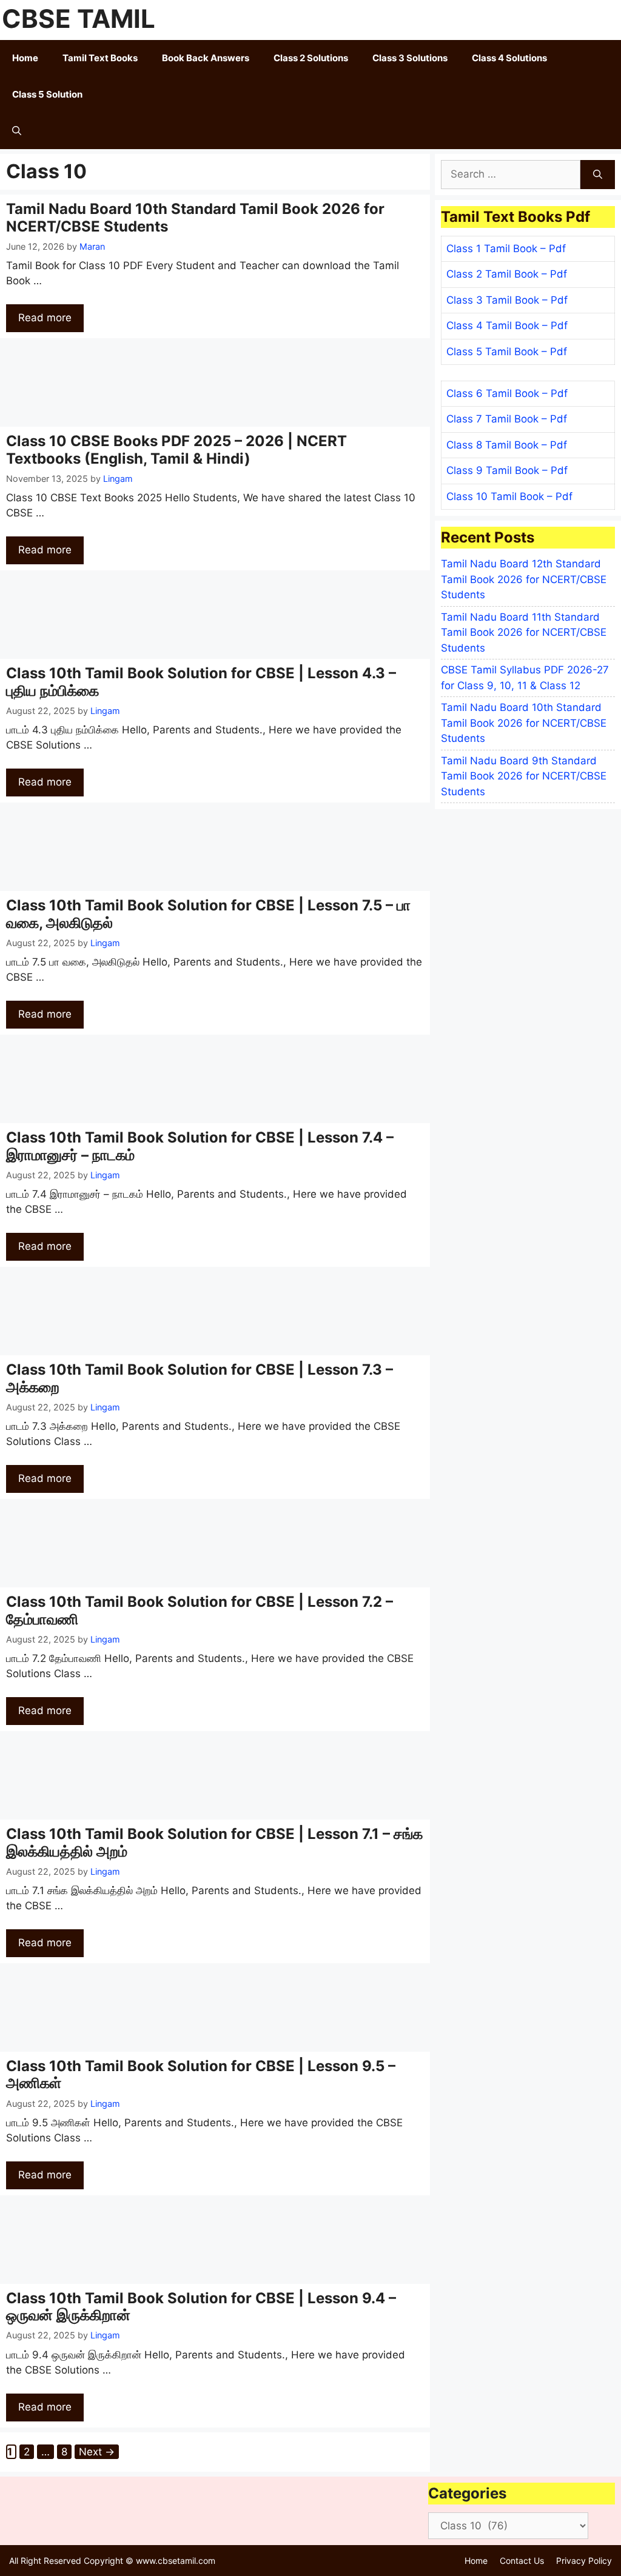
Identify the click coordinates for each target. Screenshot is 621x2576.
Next (97, 2452)
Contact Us (522, 2561)
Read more (45, 318)
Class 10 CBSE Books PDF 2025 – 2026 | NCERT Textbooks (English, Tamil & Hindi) (176, 450)
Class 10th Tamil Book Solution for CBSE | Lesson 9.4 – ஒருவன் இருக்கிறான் (201, 2307)
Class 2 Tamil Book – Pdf (507, 274)
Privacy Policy (584, 2561)
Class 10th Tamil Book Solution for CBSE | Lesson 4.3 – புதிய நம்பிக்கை (201, 682)
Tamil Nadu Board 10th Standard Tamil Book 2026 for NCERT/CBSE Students (195, 218)
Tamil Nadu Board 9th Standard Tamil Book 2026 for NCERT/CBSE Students (524, 776)
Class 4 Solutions (509, 58)
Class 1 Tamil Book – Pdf (506, 249)
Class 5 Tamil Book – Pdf (507, 352)
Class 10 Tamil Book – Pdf (509, 496)
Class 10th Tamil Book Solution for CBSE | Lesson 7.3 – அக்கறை (200, 1378)
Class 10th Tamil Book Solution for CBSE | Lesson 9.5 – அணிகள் (201, 2075)
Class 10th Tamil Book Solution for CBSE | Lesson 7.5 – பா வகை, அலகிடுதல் (208, 914)
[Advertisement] (215, 382)
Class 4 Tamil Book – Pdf (507, 325)
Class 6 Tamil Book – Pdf (507, 393)
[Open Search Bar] (17, 131)
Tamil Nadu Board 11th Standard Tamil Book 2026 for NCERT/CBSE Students (524, 632)
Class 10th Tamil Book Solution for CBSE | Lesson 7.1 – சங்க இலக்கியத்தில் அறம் (214, 1843)
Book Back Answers (206, 58)
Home (25, 58)
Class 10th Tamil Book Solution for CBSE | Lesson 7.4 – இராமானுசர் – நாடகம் (200, 1146)
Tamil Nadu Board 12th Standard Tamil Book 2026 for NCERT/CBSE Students (524, 579)
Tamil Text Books (100, 58)
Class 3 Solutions (410, 58)
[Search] (598, 175)
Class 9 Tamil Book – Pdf (507, 470)
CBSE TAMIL (79, 18)
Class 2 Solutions (311, 58)
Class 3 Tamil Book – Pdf (507, 300)
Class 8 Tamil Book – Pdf (507, 445)
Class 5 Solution (47, 94)
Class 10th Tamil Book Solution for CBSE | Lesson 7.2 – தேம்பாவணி (200, 1610)
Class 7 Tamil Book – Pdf (507, 419)
